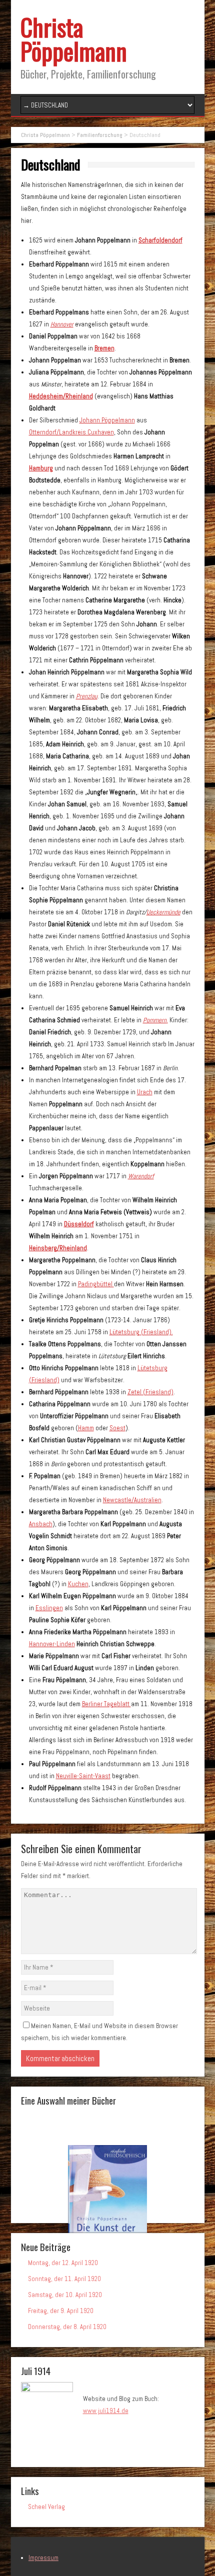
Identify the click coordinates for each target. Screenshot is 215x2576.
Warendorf (141, 1176)
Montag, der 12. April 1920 (63, 2263)
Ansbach (41, 1524)
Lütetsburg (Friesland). (141, 1332)
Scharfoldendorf (160, 240)
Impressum (43, 2558)
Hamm (86, 1428)
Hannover (62, 324)
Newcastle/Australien (132, 1500)
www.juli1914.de (106, 2411)
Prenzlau (87, 696)
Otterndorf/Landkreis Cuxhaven (71, 432)
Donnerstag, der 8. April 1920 (67, 2327)
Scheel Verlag (46, 2507)
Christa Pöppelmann (74, 39)
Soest (117, 1428)
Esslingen (49, 1608)
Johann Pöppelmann (107, 420)
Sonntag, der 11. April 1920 (64, 2279)
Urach (145, 1092)
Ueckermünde (163, 912)
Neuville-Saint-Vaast (83, 1776)
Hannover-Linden (52, 1644)
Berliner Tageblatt (106, 1704)
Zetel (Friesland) (150, 1392)
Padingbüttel (96, 1284)
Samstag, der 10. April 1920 (65, 2295)
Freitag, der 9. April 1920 (61, 2311)
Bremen (104, 348)
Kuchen (78, 1584)
